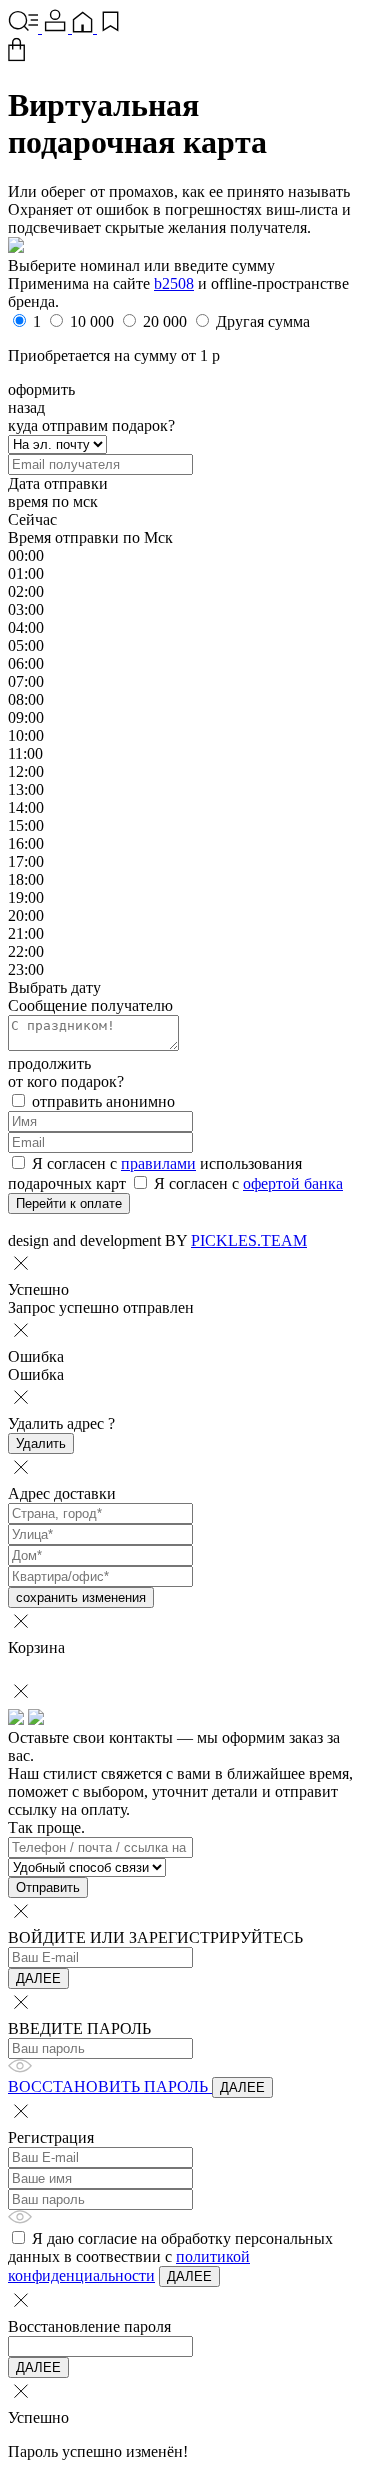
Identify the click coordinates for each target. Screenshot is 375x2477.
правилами (158, 1163)
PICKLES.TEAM (249, 1240)
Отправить (48, 1887)
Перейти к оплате (69, 1203)
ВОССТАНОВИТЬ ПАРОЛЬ (110, 2086)
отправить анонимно (101, 1101)
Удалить (41, 1443)
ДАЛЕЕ (38, 1978)
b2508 (174, 283)
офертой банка (293, 1183)
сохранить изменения (81, 1597)
